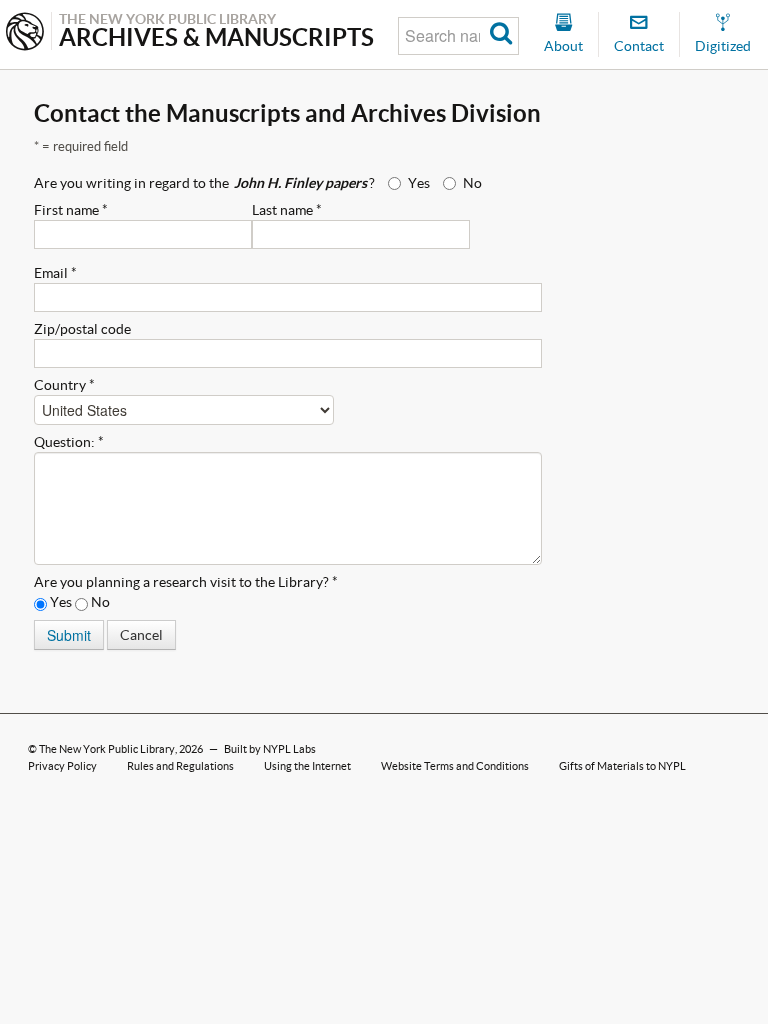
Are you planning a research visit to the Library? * (186, 582)
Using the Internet (307, 766)
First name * (71, 210)
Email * (55, 273)
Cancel (141, 635)
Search (501, 36)
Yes (419, 183)
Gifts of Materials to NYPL (622, 766)
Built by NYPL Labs (270, 749)
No (472, 183)
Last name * (287, 210)
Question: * (69, 442)
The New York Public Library (107, 749)
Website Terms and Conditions (455, 766)
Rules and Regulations (180, 766)
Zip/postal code (82, 329)
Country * (64, 385)
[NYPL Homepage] (25, 33)
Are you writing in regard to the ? (204, 183)
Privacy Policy (62, 766)
